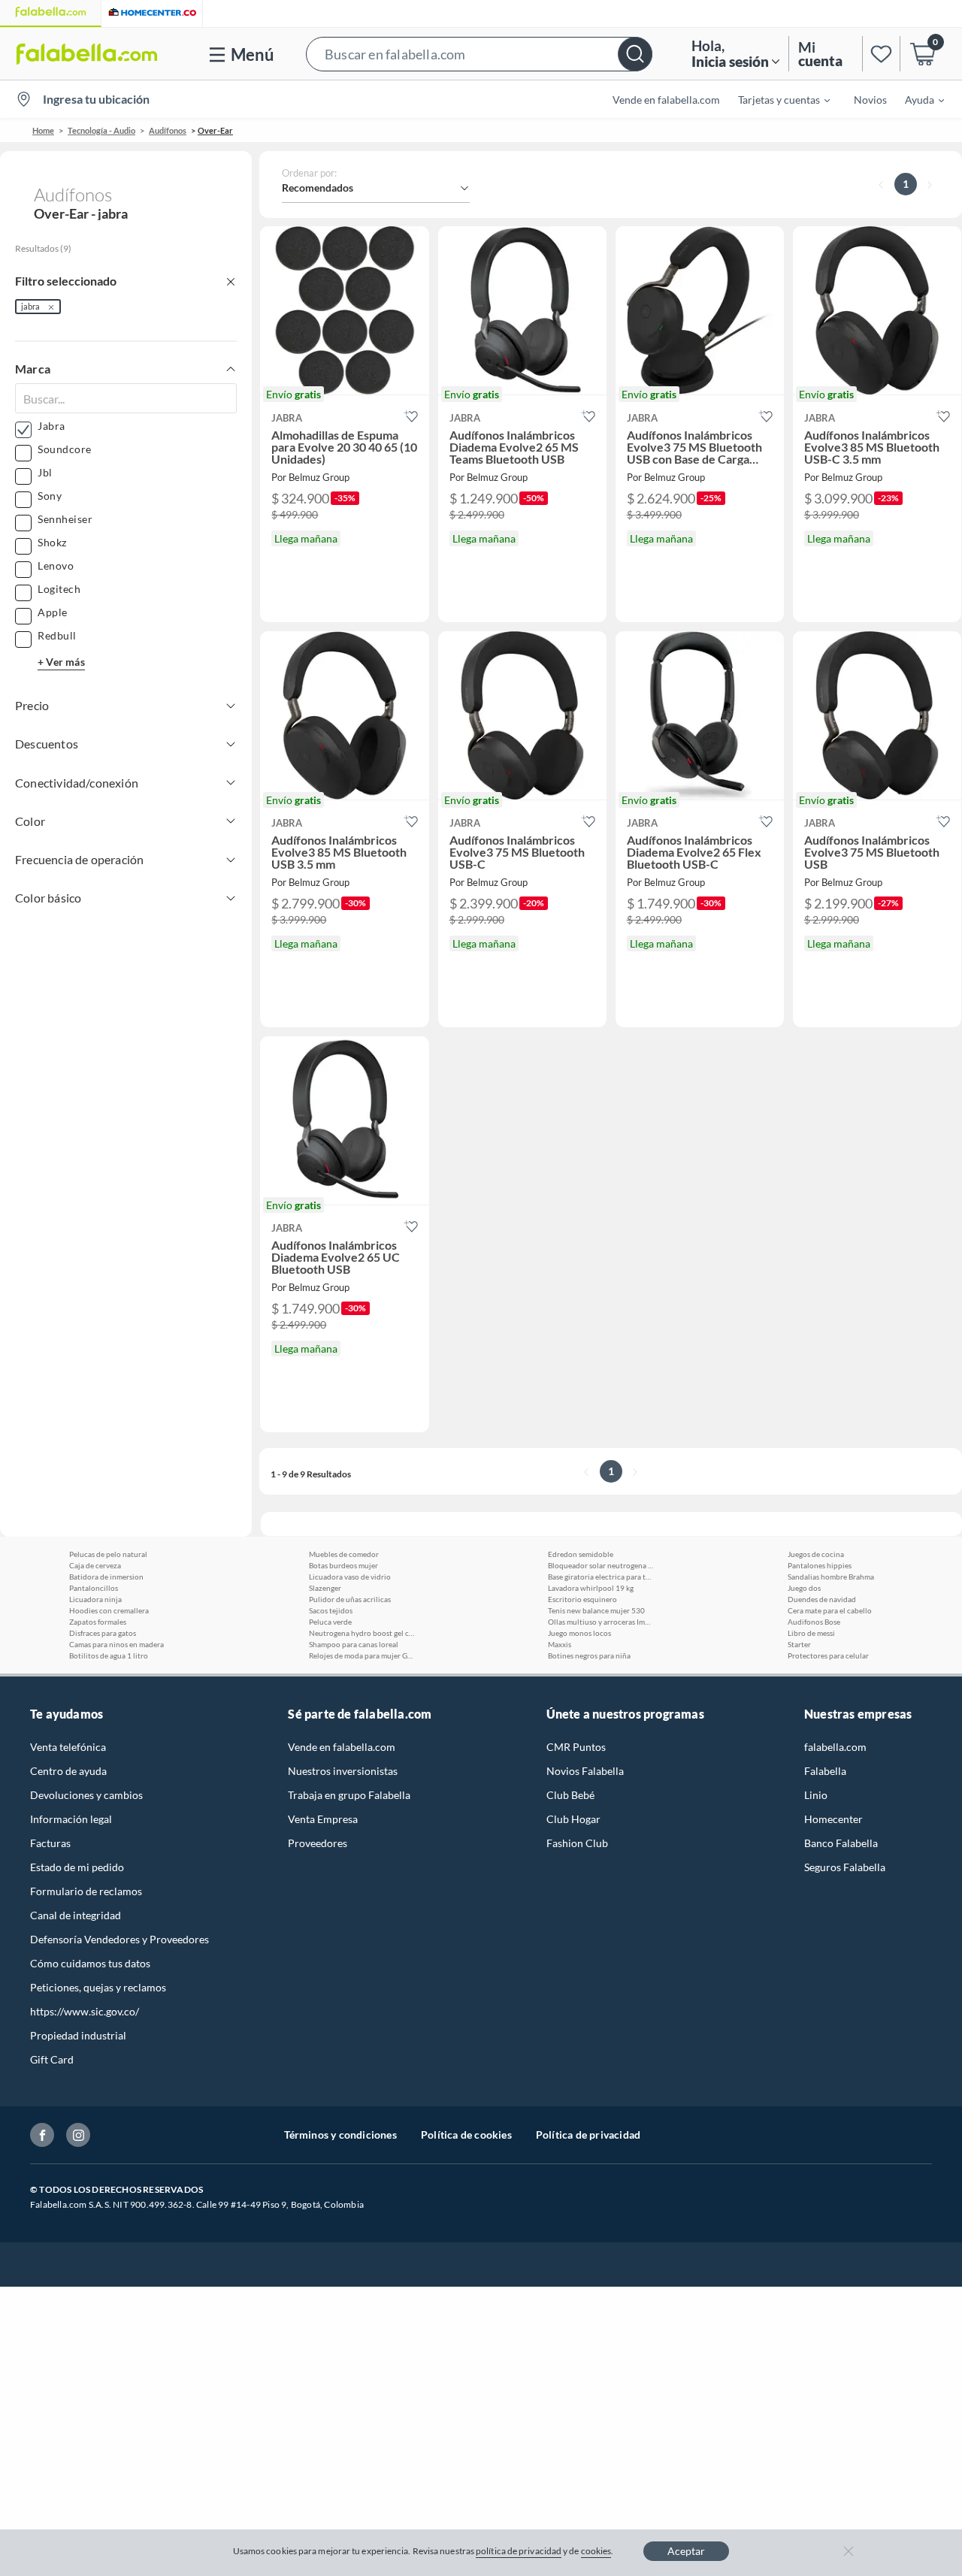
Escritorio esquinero (582, 1599)
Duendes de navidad (822, 1599)
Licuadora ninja (95, 1599)
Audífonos (168, 130)
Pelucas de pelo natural (108, 1554)
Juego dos (804, 1588)
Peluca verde (330, 1622)
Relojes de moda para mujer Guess (362, 1655)
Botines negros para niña (589, 1655)
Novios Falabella (585, 1771)
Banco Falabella (841, 1843)
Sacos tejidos (331, 1610)
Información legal (71, 1819)
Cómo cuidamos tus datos (90, 1963)
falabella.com (835, 1747)
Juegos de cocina (816, 1554)
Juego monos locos (579, 1633)
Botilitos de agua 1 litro (109, 1655)
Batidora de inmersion (106, 1577)
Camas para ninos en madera (116, 1644)
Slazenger (325, 1588)
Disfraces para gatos (103, 1633)
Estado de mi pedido (77, 1867)
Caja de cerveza (95, 1565)
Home (43, 130)
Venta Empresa (323, 1819)
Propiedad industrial (78, 2035)
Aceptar (686, 2551)
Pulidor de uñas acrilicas (350, 1599)
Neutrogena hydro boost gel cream (362, 1633)
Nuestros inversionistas (343, 1771)
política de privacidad (519, 2551)
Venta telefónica (68, 1747)
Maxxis (560, 1644)
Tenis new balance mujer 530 (596, 1610)
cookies (596, 2551)
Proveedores (318, 1843)
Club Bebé (570, 1795)
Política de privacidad (588, 2135)
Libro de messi (811, 1633)
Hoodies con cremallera (109, 1610)
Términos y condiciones (340, 2135)
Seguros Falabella (845, 1867)
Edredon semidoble (581, 1554)
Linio (816, 1795)
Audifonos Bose (814, 1622)
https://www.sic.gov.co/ (85, 2011)
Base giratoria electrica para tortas (600, 1577)
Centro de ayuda (68, 1771)
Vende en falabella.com (342, 1747)
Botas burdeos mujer (343, 1565)
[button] (479, 54)
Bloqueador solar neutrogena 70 (600, 1565)
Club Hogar (573, 1819)
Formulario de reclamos (86, 1891)
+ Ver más (61, 662)
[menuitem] (775, 99)
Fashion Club (577, 1843)
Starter (799, 1644)
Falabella (825, 1771)
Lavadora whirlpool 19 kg (591, 1588)
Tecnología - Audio (101, 130)
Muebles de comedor (344, 1554)
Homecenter (833, 1819)
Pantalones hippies (820, 1565)
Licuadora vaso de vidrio (350, 1577)
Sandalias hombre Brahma (831, 1577)
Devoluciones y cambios (86, 1795)
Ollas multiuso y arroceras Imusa (600, 1622)
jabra (30, 306)
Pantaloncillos (94, 1588)
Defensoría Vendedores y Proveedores (119, 1939)
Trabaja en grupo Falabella (349, 1795)
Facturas (50, 1843)
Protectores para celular (828, 1655)
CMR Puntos (576, 1747)
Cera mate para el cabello (830, 1610)
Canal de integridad (76, 1915)
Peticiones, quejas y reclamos (98, 1987)
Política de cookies (466, 2135)
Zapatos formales (98, 1622)
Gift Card (52, 2059)
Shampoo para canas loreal (354, 1644)
